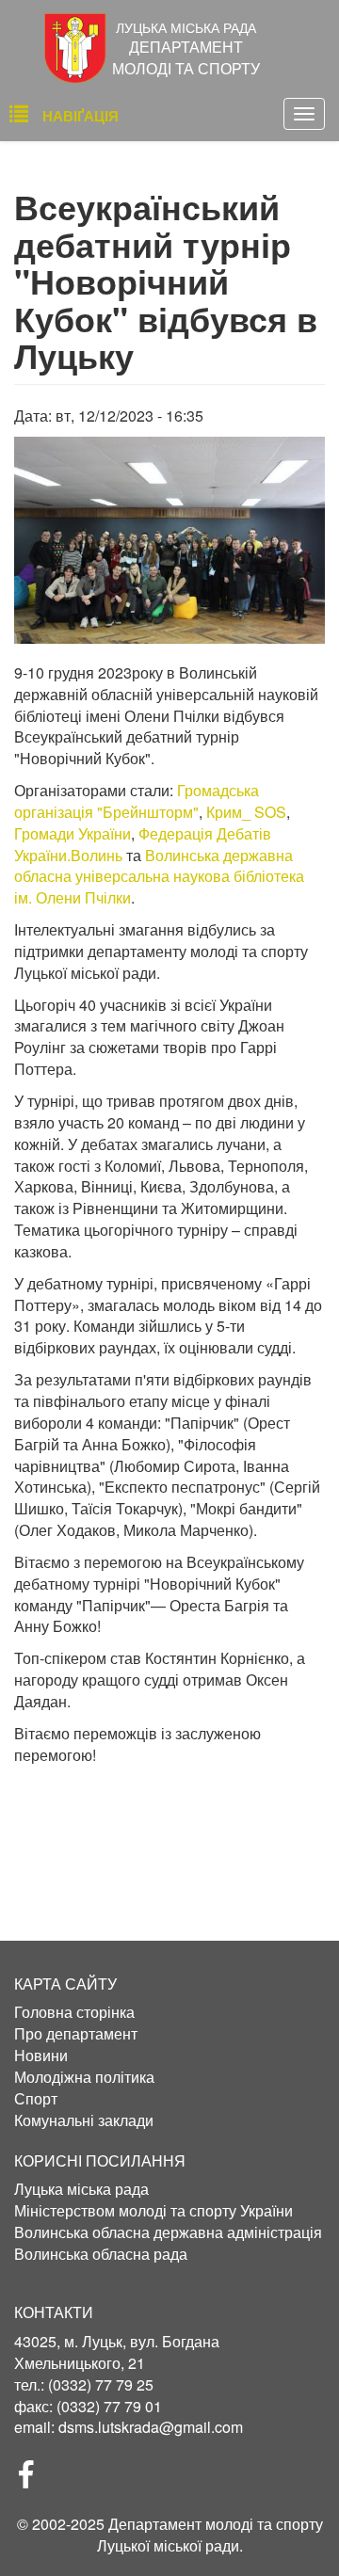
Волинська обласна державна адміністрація (168, 2232)
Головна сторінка (74, 2012)
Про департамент (76, 2034)
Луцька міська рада (81, 2189)
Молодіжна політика (84, 2077)
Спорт (36, 2099)
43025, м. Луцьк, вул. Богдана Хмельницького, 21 (117, 2352)
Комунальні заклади (84, 2120)
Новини (41, 2056)
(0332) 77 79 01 (109, 2406)
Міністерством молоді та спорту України (153, 2211)
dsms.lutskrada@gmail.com (151, 2427)
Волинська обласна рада (101, 2254)
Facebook (34, 2480)
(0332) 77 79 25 (101, 2384)
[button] (169, 540)
